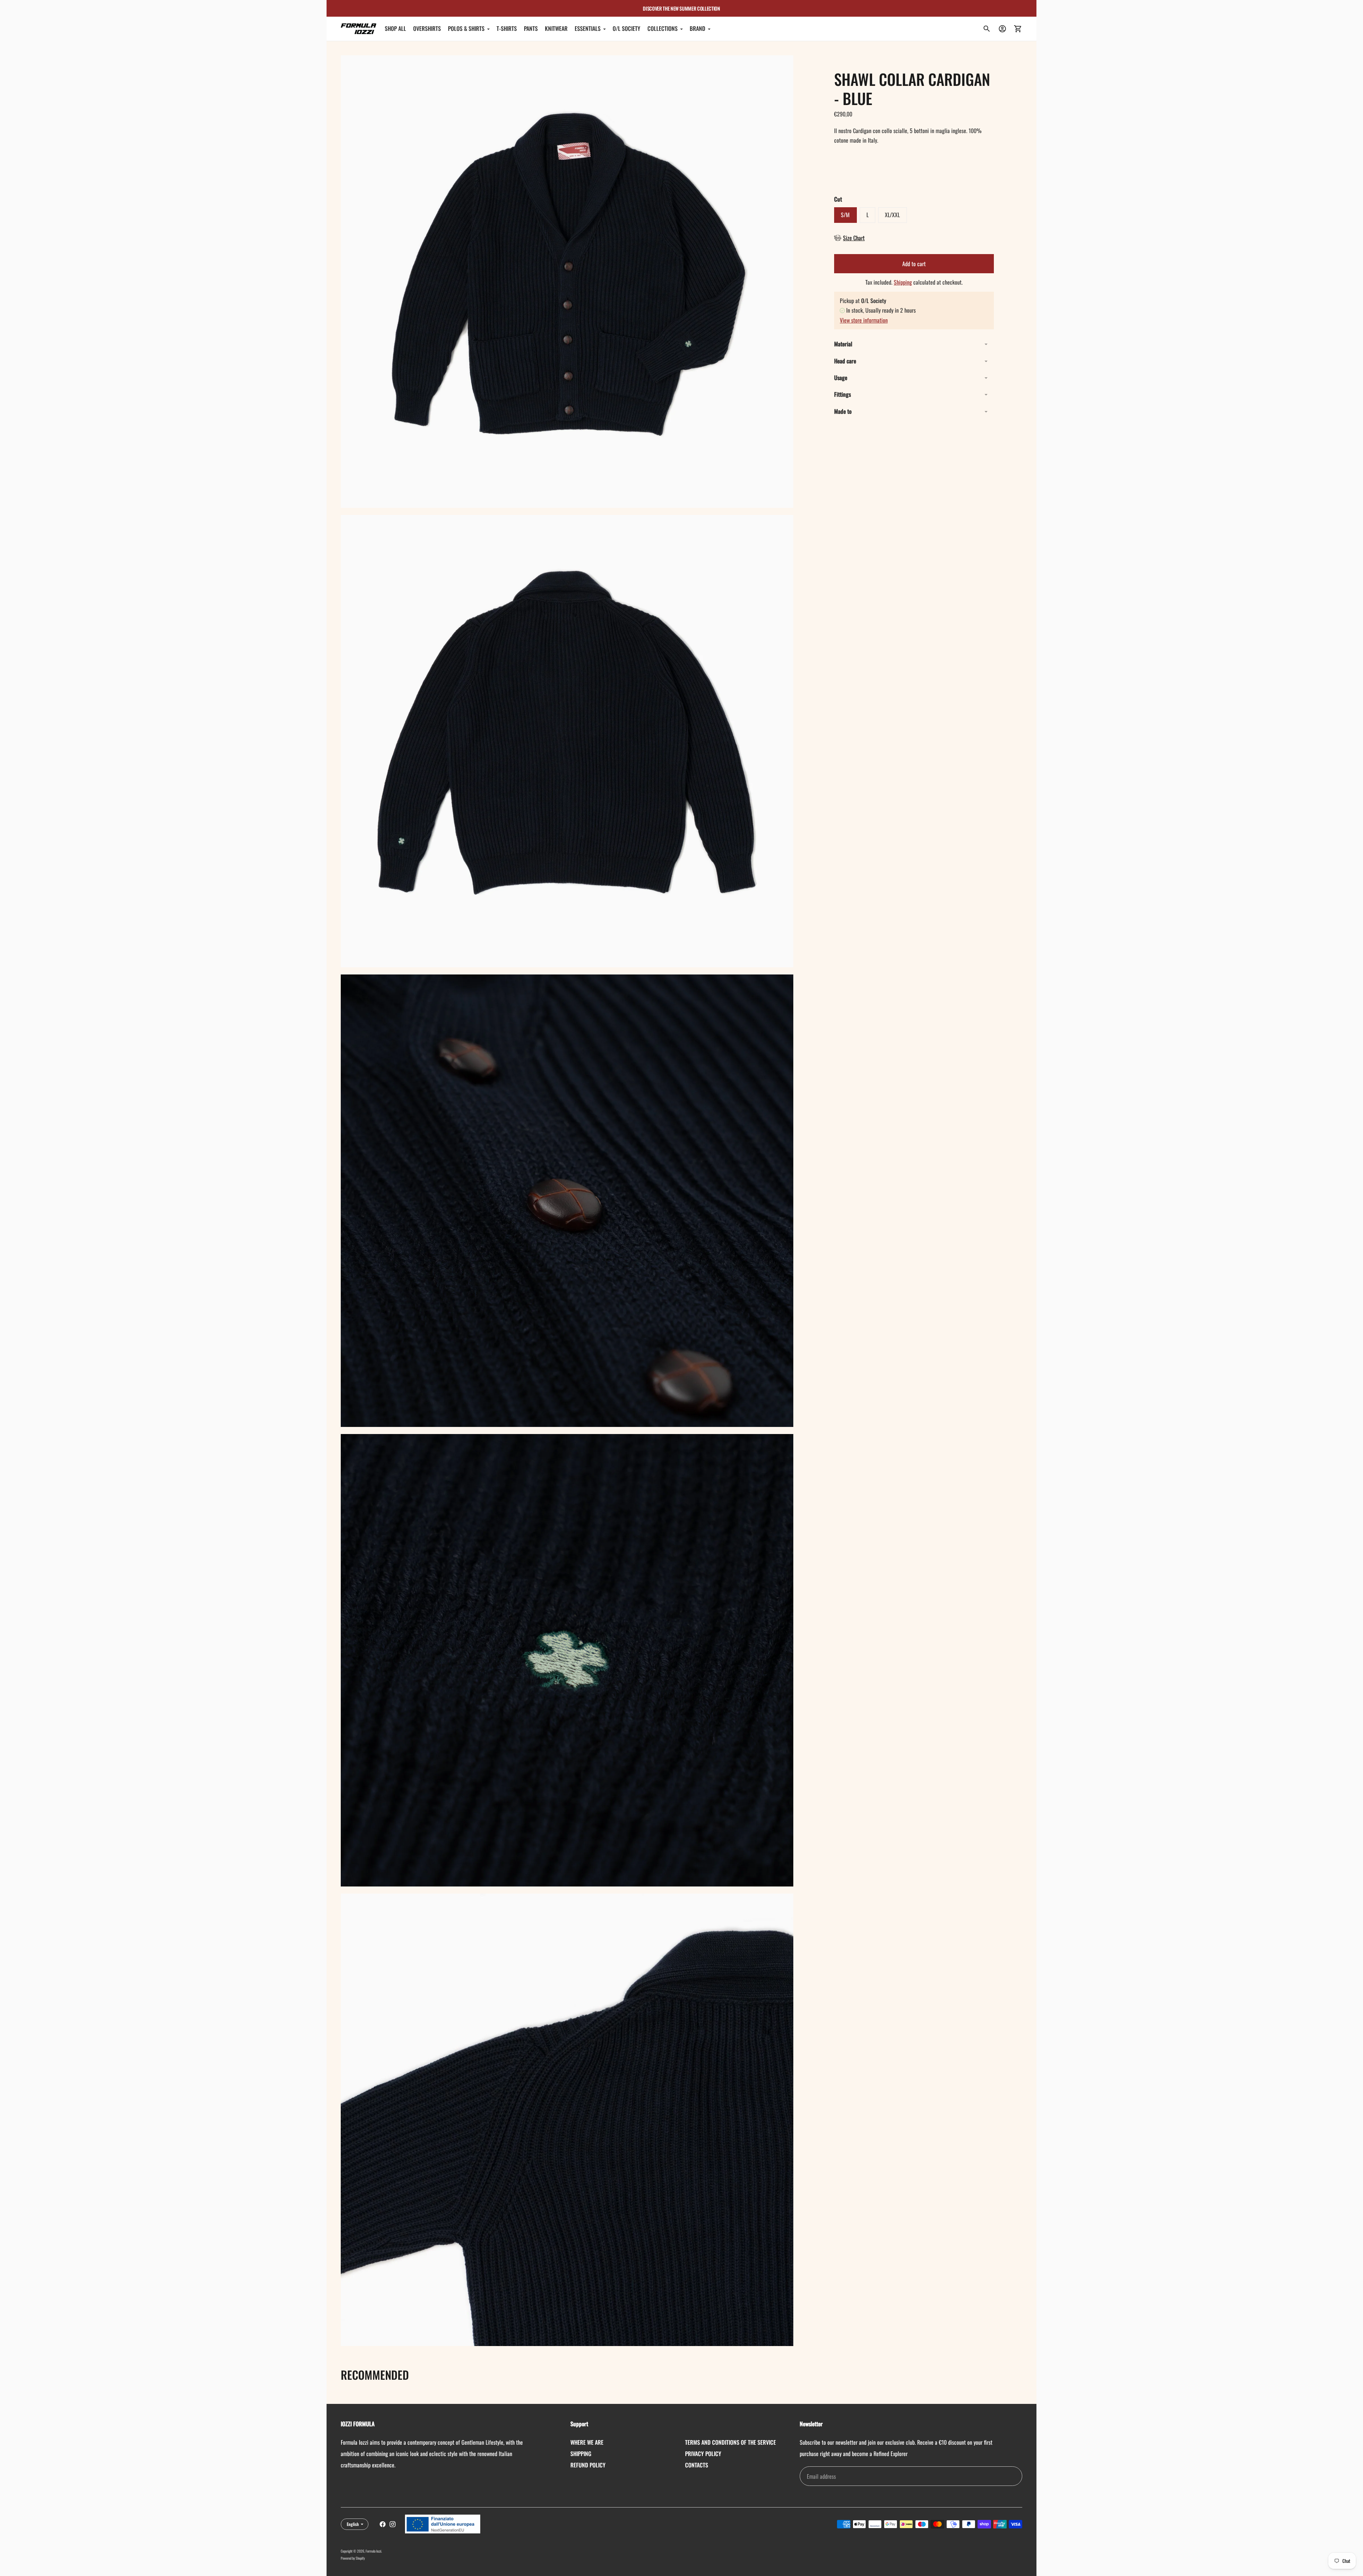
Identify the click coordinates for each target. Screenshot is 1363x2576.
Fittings (842, 395)
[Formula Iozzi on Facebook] (383, 2524)
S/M (845, 215)
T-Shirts (507, 29)
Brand (697, 29)
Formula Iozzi (373, 2551)
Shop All (395, 29)
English (353, 2524)
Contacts (697, 2465)
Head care (845, 361)
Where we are (587, 2442)
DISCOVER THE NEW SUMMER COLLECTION (681, 8)
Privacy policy (703, 2454)
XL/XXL (892, 215)
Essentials (588, 29)
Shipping (903, 282)
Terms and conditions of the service (730, 2442)
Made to (843, 411)
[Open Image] (567, 282)
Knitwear (556, 29)
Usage (841, 378)
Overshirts (427, 29)
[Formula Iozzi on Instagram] (393, 2524)
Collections (663, 29)
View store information (864, 320)
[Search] (987, 29)
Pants (531, 29)
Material (843, 344)
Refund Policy (588, 2465)
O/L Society (626, 29)
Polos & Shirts (466, 29)
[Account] (1002, 29)
